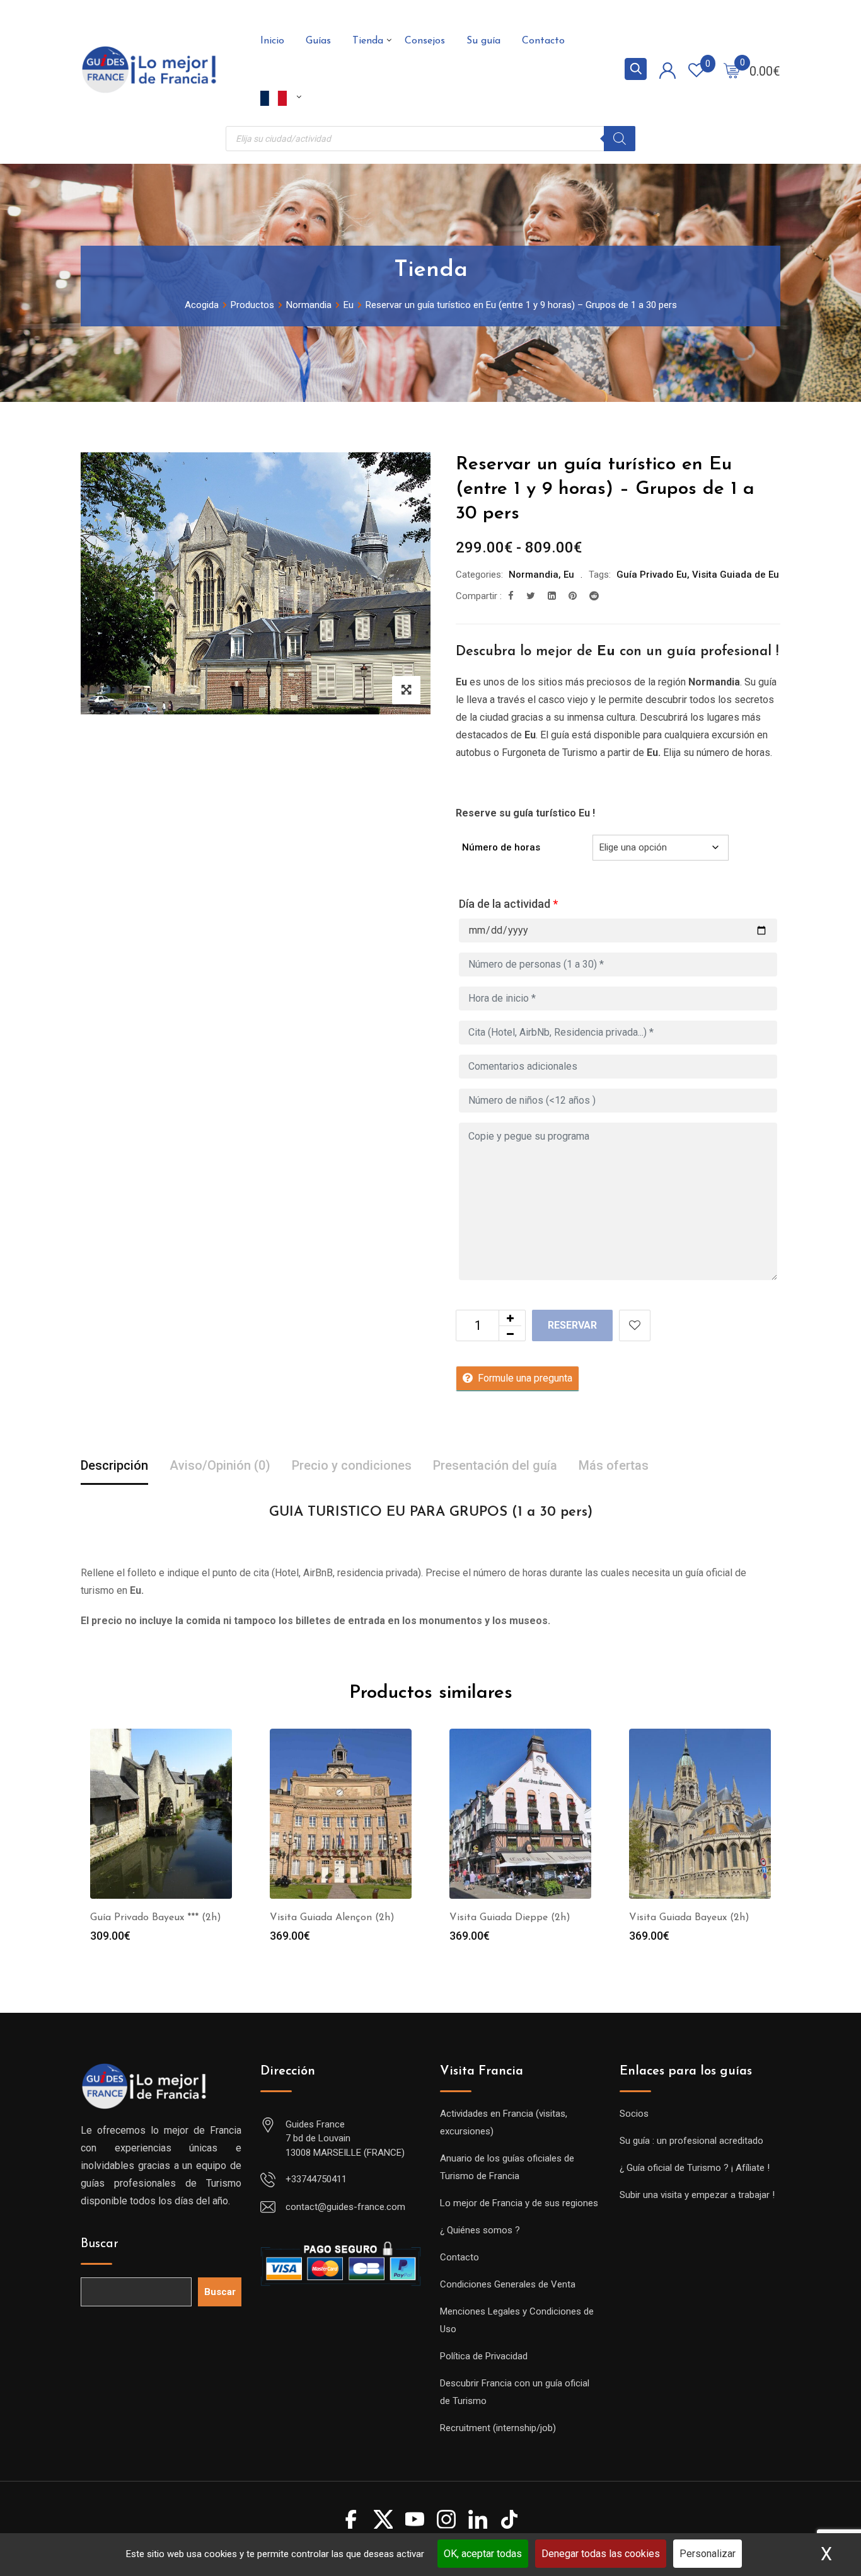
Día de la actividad (508, 904)
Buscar (100, 2244)
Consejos (425, 41)
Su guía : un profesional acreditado (691, 2141)
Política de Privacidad (484, 2356)
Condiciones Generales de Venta (508, 2284)
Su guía (483, 41)
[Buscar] (620, 139)
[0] (732, 70)
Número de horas (501, 847)
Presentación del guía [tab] (495, 1465)
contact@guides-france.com (345, 2207)
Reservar (572, 1325)
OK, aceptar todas (483, 2554)
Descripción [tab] (114, 1465)
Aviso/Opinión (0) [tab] (220, 1465)
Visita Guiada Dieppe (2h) (510, 1918)
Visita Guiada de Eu (736, 575)
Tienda (368, 41)
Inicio (272, 41)
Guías (318, 41)
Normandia (534, 575)
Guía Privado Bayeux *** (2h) (156, 1918)
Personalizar (708, 2554)
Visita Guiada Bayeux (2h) (689, 1918)
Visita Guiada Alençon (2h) (332, 1918)
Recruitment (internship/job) (498, 2428)
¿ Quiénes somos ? (480, 2230)
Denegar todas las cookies (601, 2554)
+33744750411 (316, 2179)
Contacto (543, 41)
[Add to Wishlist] (635, 1325)
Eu (569, 575)
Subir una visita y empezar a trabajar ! (697, 2195)
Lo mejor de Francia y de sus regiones (519, 2203)
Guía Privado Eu (652, 575)
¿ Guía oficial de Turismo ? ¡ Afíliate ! (695, 2168)
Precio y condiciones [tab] (352, 1465)
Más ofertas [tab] (614, 1465)
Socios (634, 2114)
